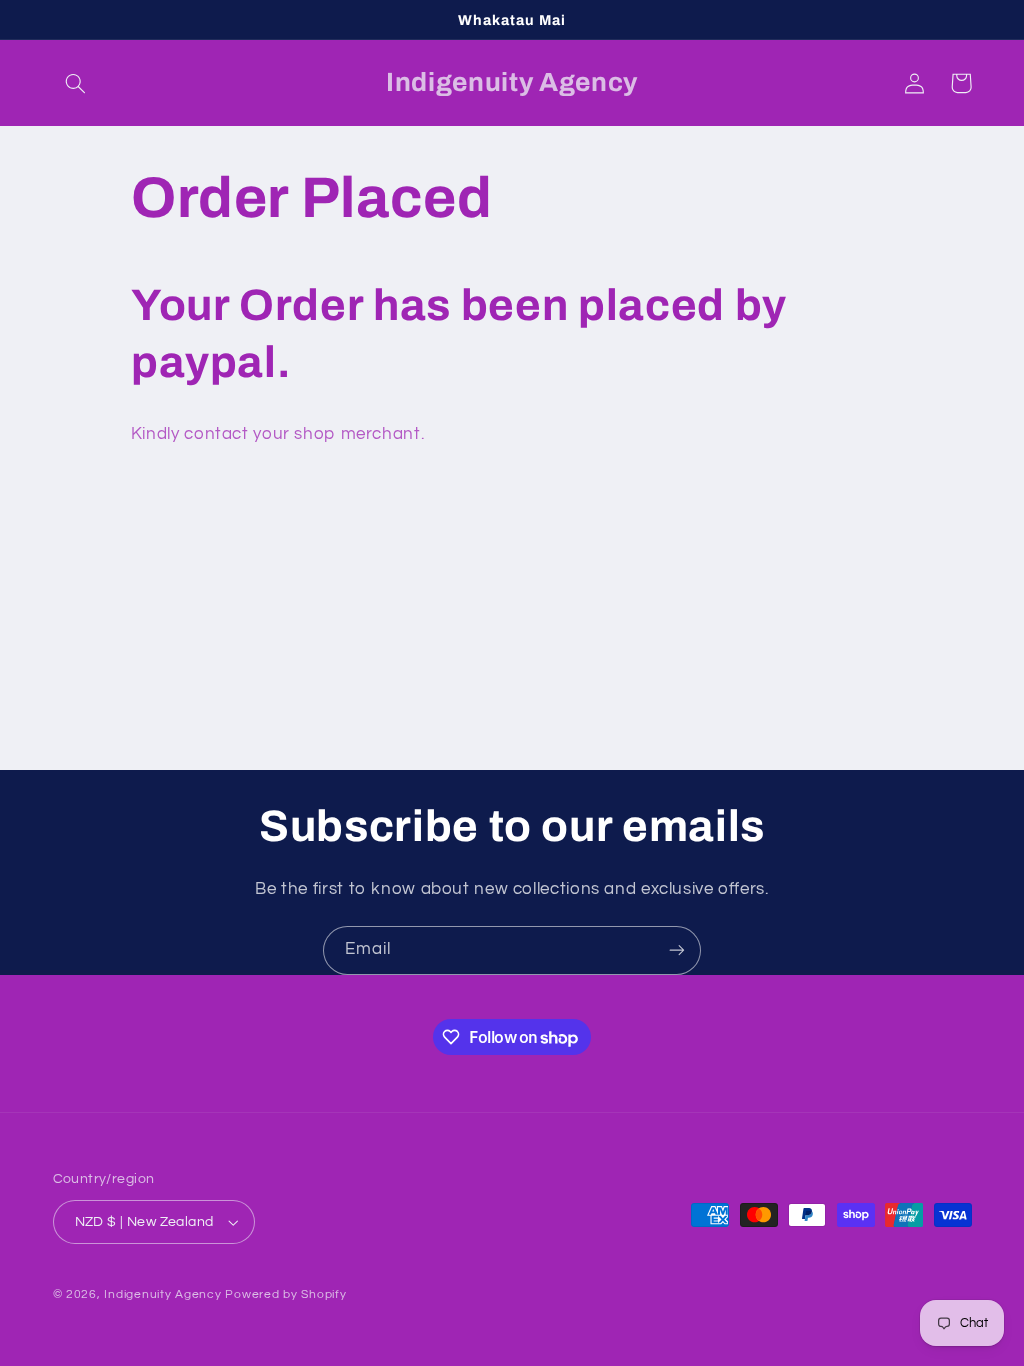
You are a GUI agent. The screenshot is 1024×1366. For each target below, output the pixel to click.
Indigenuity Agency (162, 1294)
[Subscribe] (677, 950)
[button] (76, 83)
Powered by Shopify (285, 1294)
